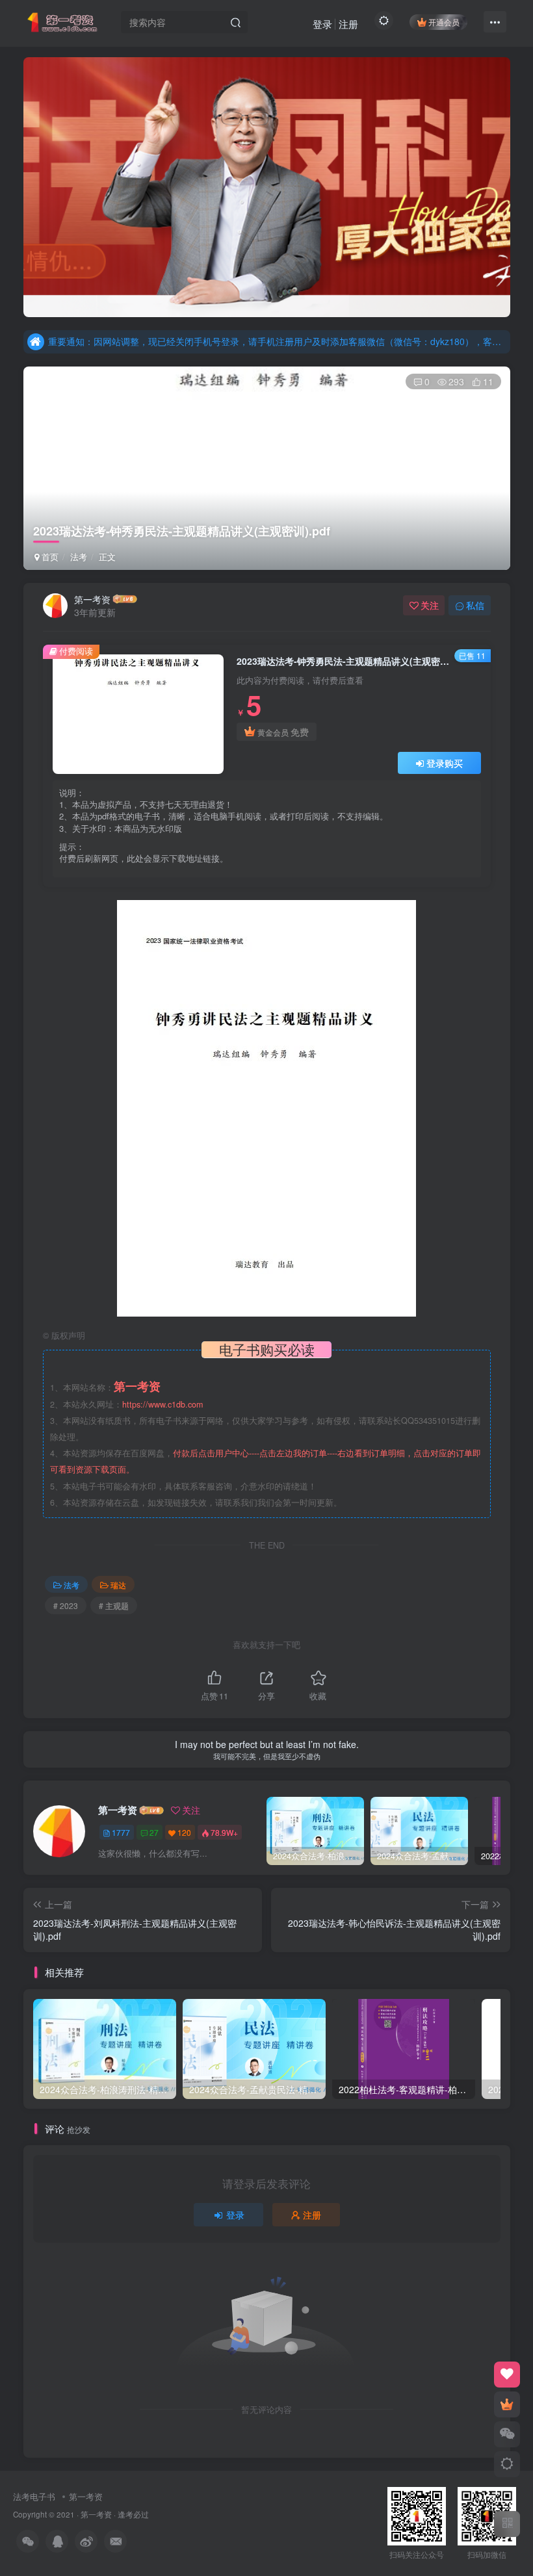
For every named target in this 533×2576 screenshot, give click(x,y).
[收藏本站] (507, 2375)
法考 (79, 557)
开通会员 (444, 22)
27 (154, 1832)
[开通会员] (507, 2404)
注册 (348, 24)
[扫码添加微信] (507, 2434)
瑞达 (118, 1585)
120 (184, 1832)
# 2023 (66, 1605)
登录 (322, 24)
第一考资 (92, 599)
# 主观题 (114, 1605)
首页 (49, 557)
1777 (121, 1832)
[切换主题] (507, 2464)
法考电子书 (34, 2496)
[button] (23, 184)
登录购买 (445, 763)
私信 (475, 605)
